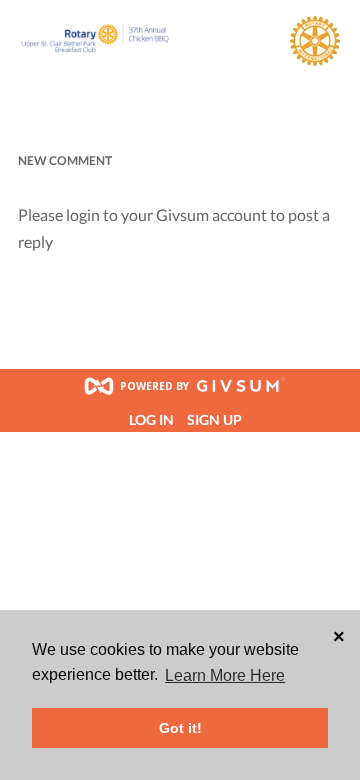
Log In (151, 419)
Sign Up (214, 419)
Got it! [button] (180, 728)
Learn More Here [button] (225, 675)
